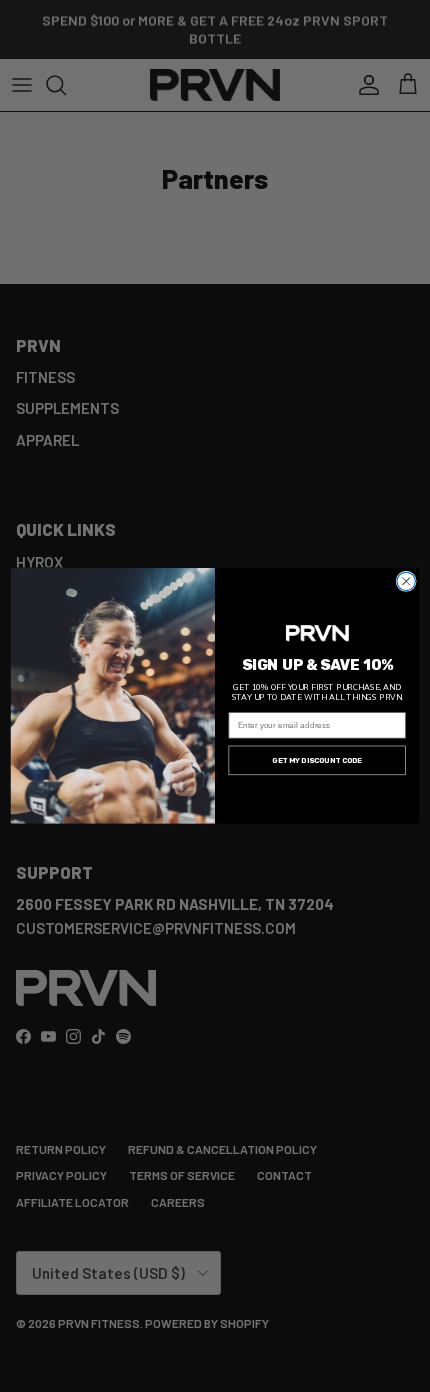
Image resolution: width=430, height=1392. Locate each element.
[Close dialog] (406, 581)
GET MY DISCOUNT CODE (317, 760)
